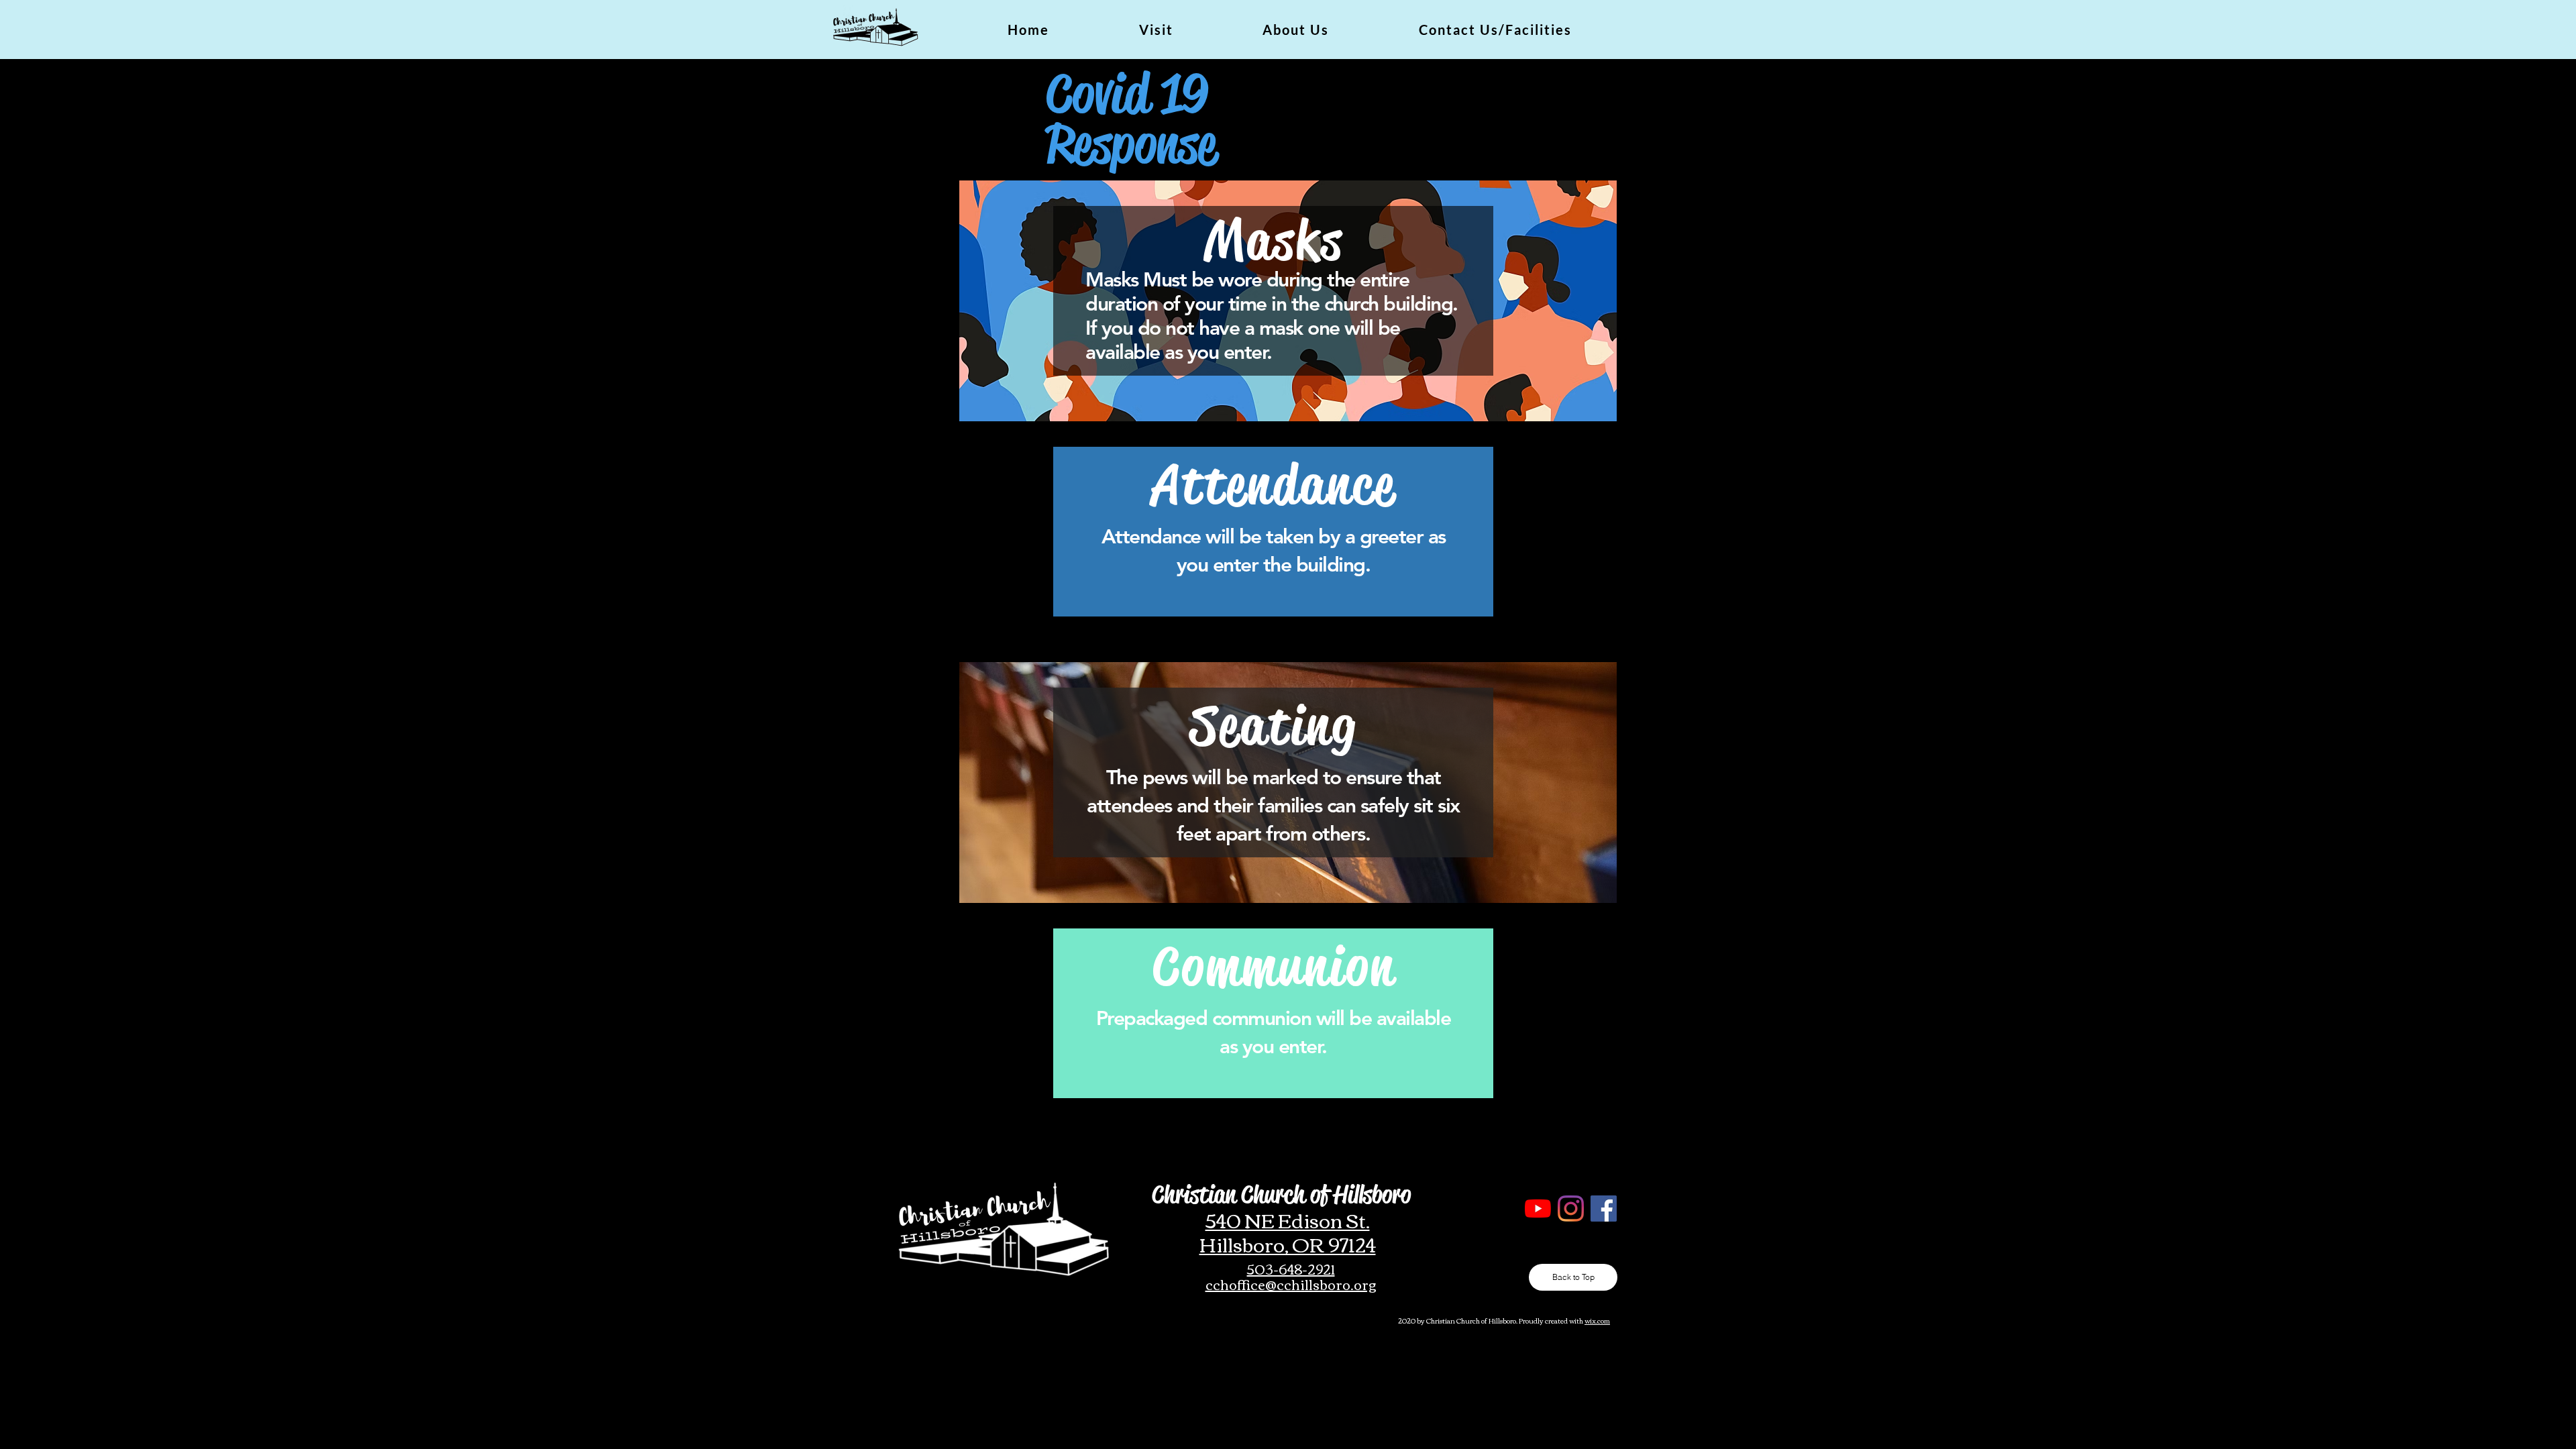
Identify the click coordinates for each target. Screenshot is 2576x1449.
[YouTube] (1538, 1209)
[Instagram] (1571, 1209)
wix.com (1597, 1321)
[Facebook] (1604, 1209)
